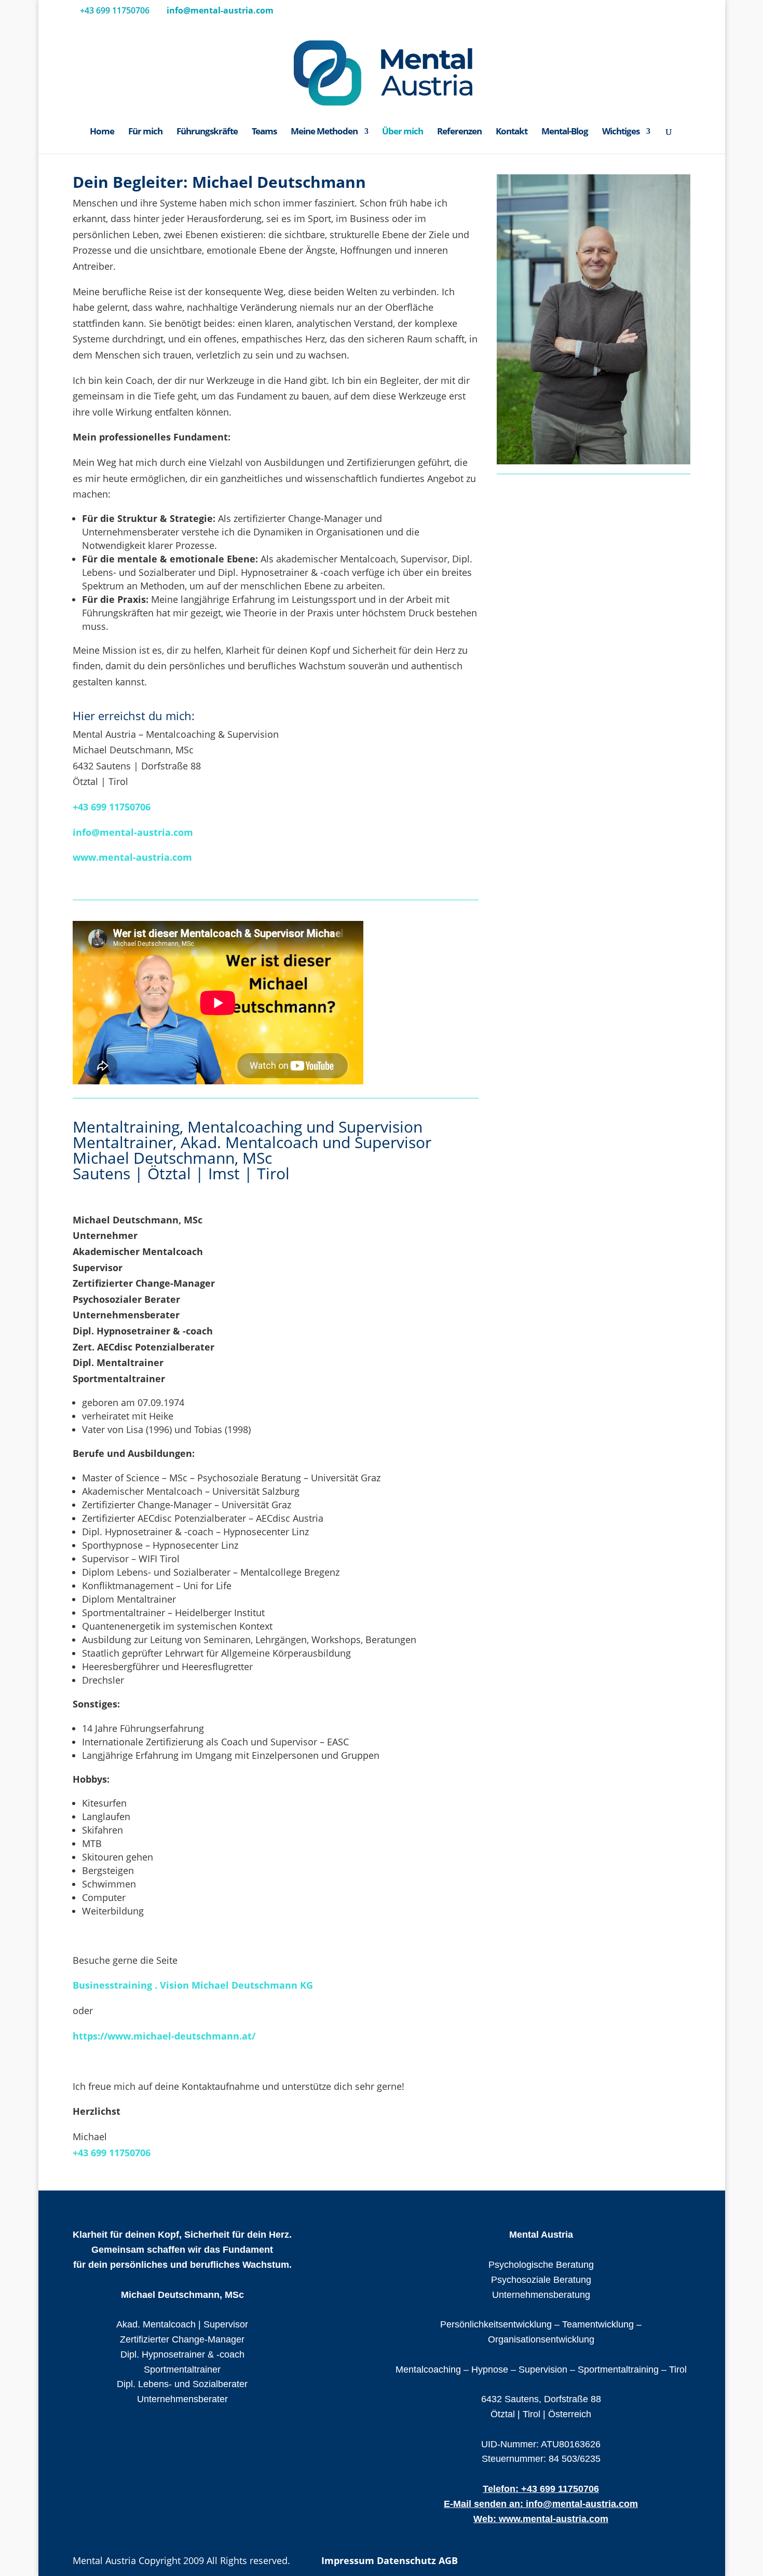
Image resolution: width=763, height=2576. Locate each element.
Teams (264, 132)
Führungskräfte (207, 132)
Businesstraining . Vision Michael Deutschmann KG (193, 1985)
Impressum (348, 2560)
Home (102, 132)
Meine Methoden (324, 132)
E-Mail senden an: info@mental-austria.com (541, 2503)
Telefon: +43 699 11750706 (541, 2489)
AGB (448, 2560)
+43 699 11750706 (112, 807)
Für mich (145, 132)
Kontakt (512, 132)
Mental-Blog (565, 132)
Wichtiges (621, 132)
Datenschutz (406, 2560)
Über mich (403, 132)
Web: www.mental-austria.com (541, 2518)
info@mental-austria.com (133, 832)
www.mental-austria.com (132, 857)
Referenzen (459, 132)
